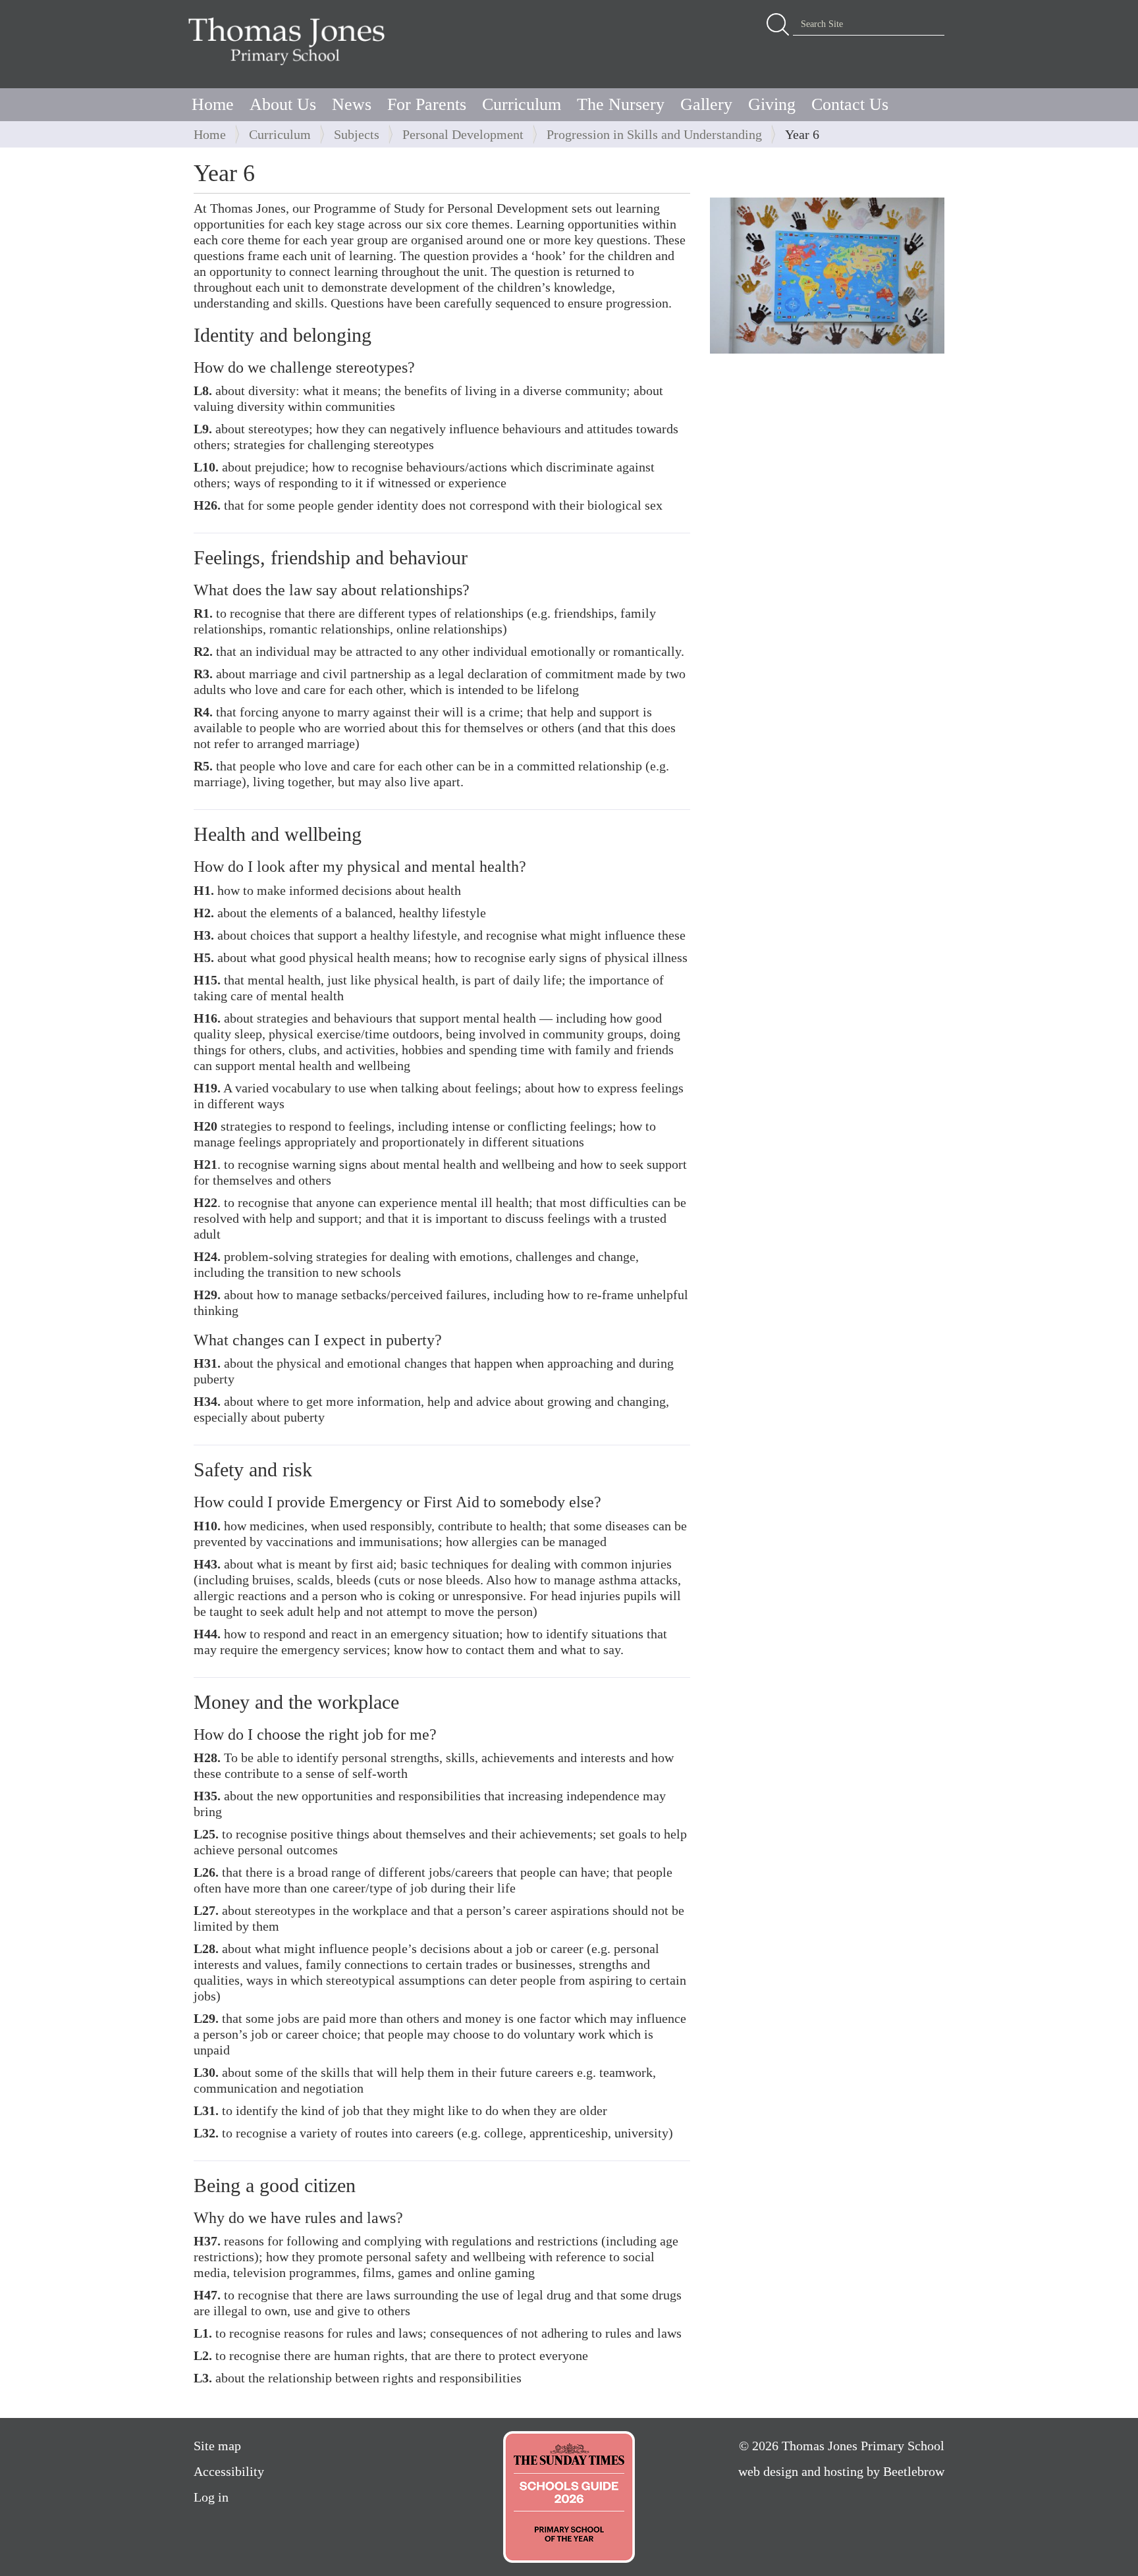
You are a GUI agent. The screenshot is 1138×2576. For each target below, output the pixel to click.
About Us (283, 104)
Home (213, 104)
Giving (772, 104)
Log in (211, 2497)
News (352, 104)
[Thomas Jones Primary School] (290, 41)
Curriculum (522, 104)
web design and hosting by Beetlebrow (841, 2471)
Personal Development (463, 134)
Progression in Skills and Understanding (654, 134)
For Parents (427, 104)
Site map (217, 2446)
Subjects (357, 134)
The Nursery (621, 104)
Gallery (706, 104)
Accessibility (229, 2471)
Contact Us (850, 104)
